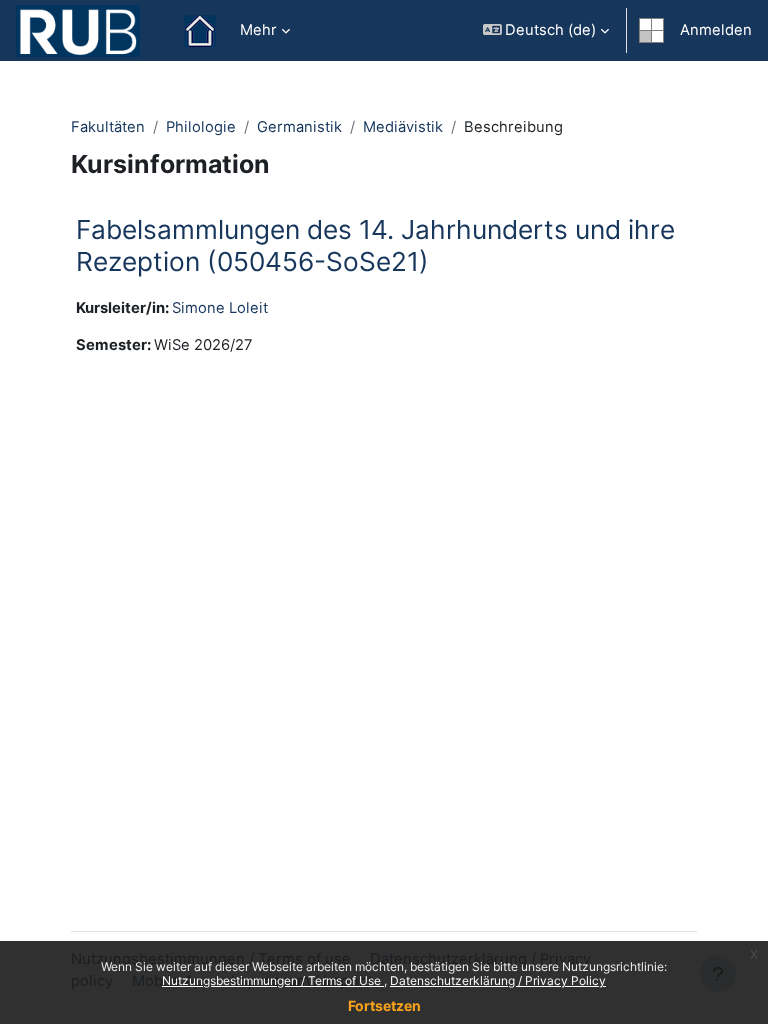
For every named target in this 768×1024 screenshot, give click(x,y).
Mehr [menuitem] (258, 30)
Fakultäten (108, 127)
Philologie (201, 127)
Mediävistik (403, 127)
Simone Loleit (220, 308)
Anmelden (716, 30)
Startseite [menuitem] (200, 31)
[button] (546, 30)
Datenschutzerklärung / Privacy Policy (498, 980)
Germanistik (299, 127)
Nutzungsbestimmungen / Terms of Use (273, 980)
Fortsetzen (384, 1005)
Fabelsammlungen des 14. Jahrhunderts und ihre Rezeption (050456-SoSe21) (375, 245)
